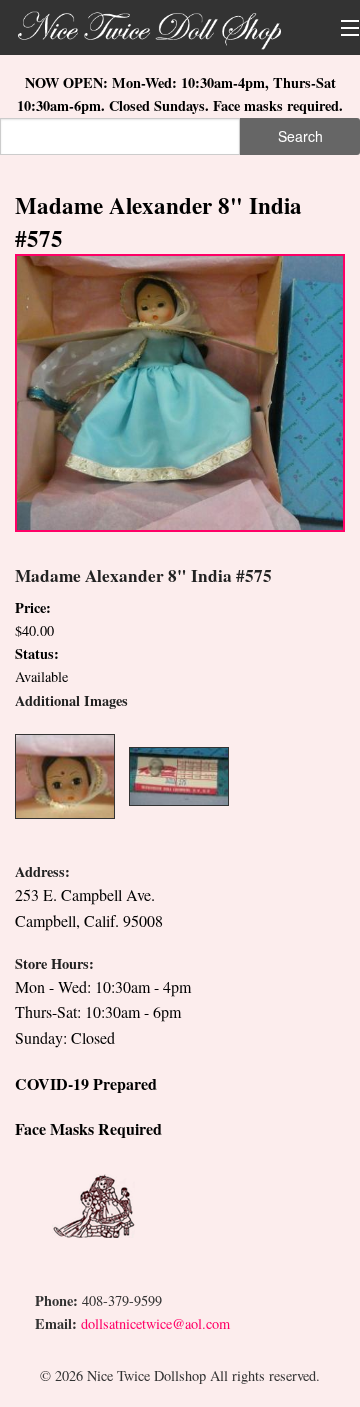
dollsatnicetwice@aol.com (155, 1323)
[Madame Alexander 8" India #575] (180, 390)
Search (300, 136)
